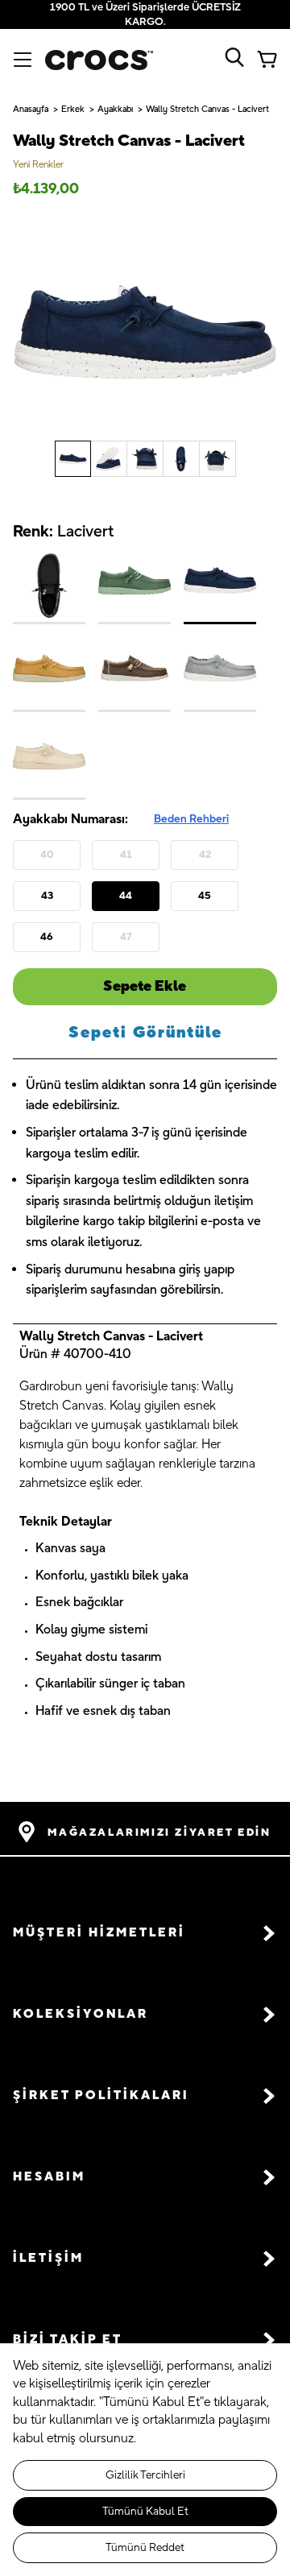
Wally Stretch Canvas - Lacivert (207, 110)
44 (126, 896)
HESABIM (49, 2177)
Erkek (73, 110)
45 (205, 896)
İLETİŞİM (48, 2258)
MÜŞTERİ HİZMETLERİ (99, 1933)
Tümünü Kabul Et (145, 2512)
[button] (145, 1933)
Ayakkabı (115, 110)
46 (47, 937)
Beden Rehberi (191, 819)
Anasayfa (31, 110)
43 (47, 896)
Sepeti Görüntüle (145, 1033)
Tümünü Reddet (145, 2548)
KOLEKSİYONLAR (81, 2014)
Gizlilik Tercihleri (145, 2475)
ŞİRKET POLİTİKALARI (101, 2096)
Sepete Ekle (145, 986)
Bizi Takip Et (68, 2340)
